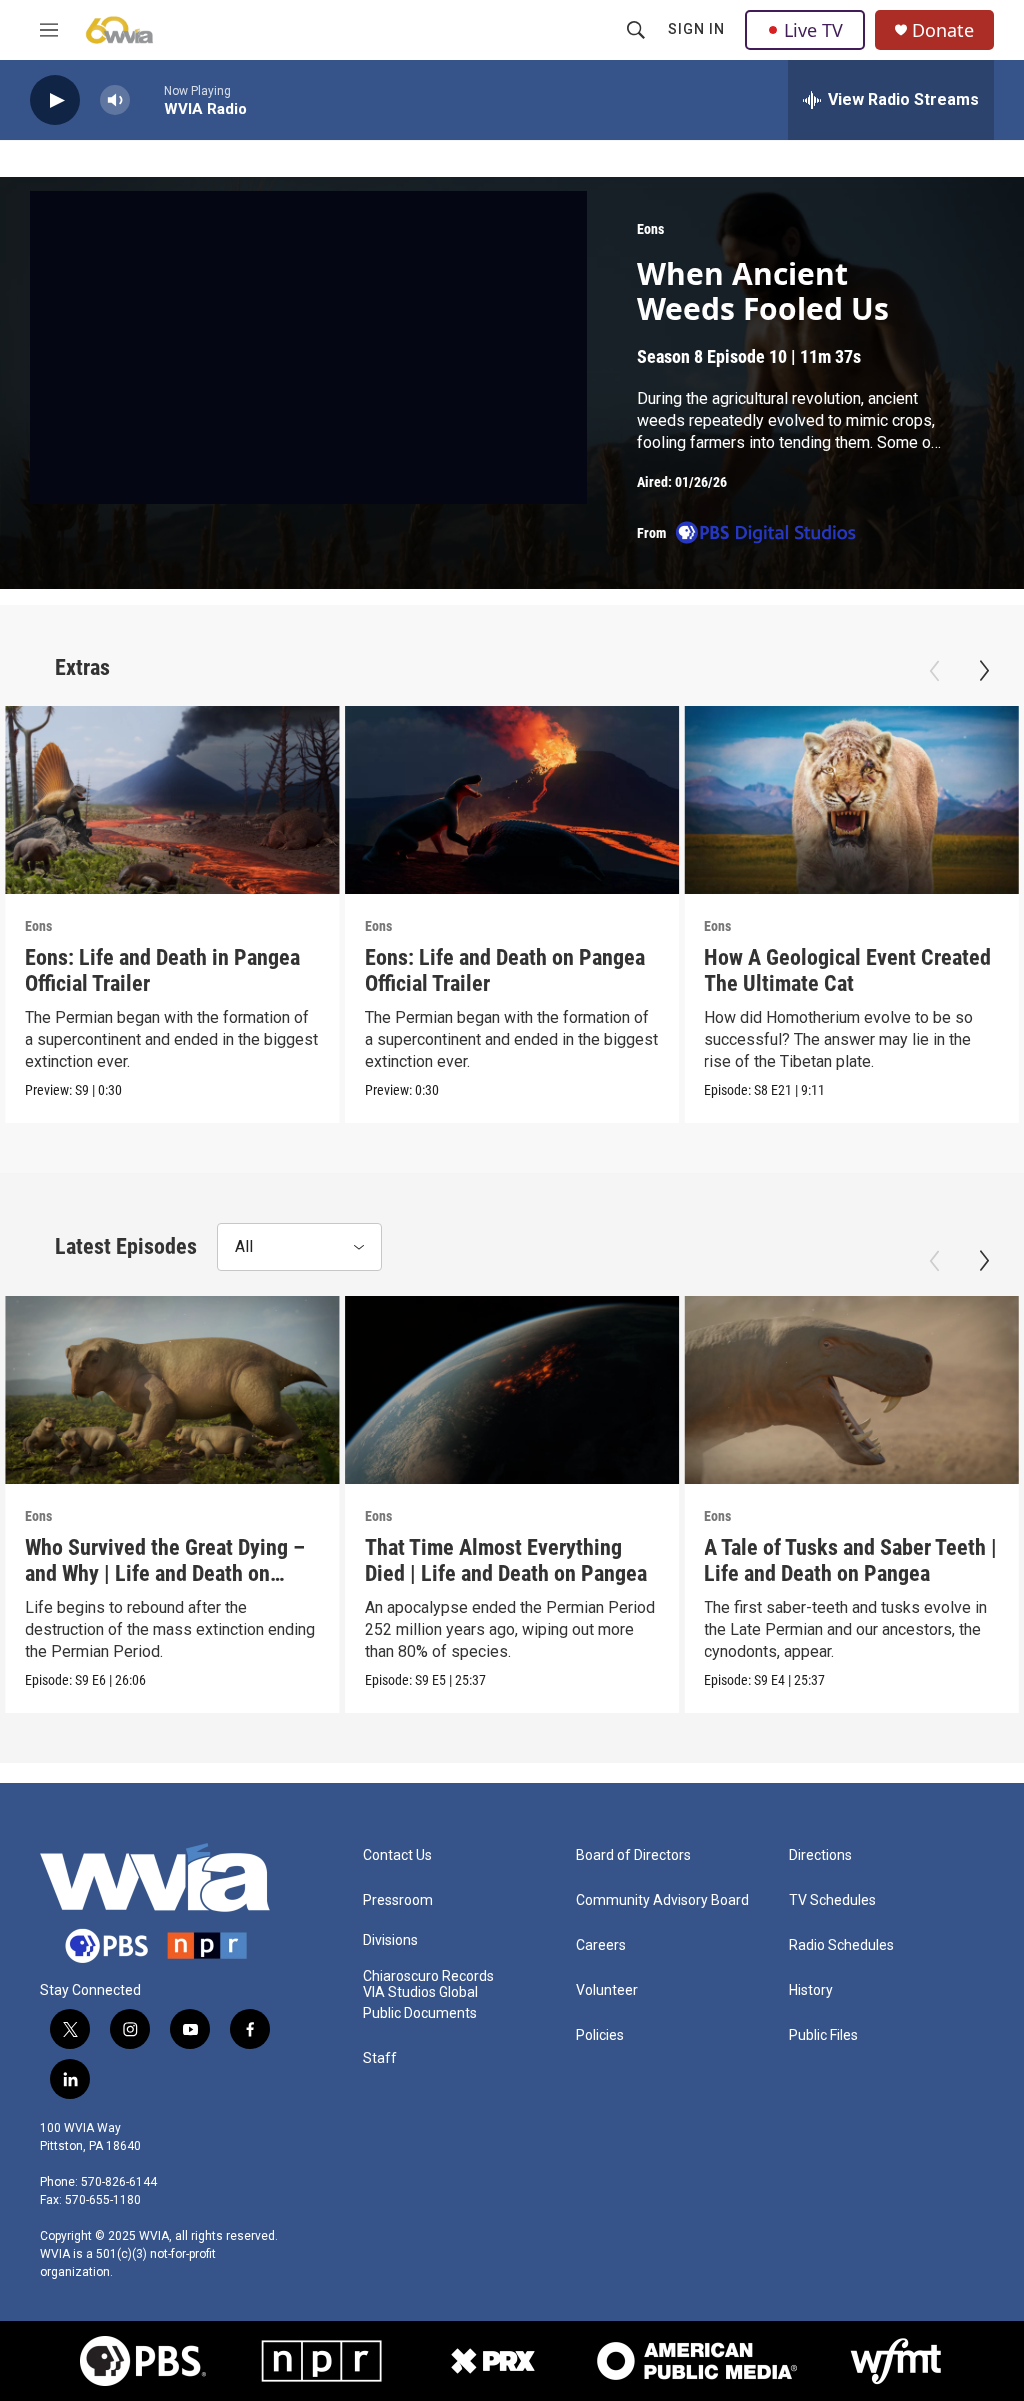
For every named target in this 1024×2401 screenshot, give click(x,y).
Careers (601, 1945)
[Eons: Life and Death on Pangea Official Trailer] (512, 800)
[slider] (147, 99)
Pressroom (398, 1900)
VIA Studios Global (420, 1992)
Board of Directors (633, 1855)
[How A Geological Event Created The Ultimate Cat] (851, 800)
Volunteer (607, 1990)
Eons (650, 229)
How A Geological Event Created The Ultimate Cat (847, 970)
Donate (943, 30)
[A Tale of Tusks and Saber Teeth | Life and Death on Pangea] (851, 1390)
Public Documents (420, 2013)
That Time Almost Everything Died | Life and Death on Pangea (506, 1560)
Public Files (823, 2035)
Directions (820, 1855)
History (811, 1990)
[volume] (115, 100)
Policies (600, 2035)
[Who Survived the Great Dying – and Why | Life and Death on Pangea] (172, 1390)
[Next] (984, 671)
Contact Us (397, 1855)
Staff (380, 2058)
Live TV (813, 30)
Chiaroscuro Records (428, 1976)
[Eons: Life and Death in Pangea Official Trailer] (172, 800)
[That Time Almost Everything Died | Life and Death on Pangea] (512, 1390)
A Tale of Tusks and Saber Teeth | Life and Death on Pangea (850, 1560)
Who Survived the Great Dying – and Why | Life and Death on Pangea (165, 1573)
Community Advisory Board (662, 1900)
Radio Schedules (841, 1945)
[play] (55, 100)
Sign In (696, 29)
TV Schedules (832, 1900)
